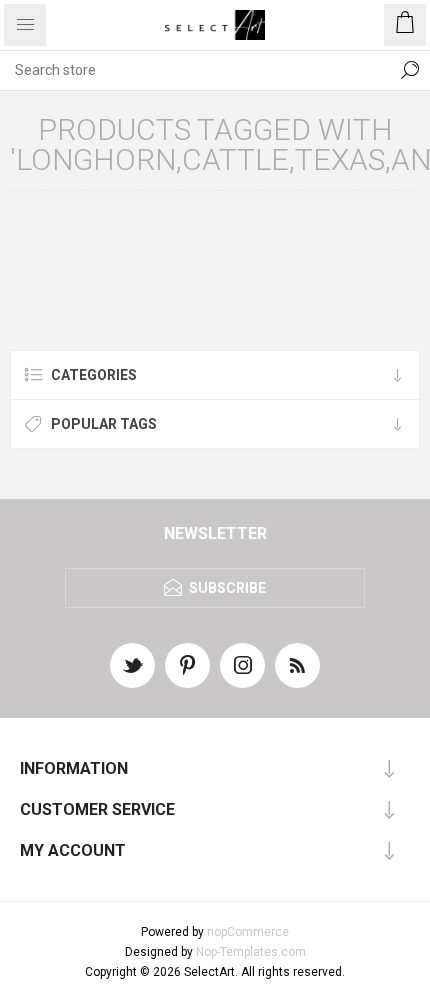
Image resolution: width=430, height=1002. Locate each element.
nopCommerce (248, 932)
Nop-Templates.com (251, 952)
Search (410, 70)
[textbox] (195, 70)
